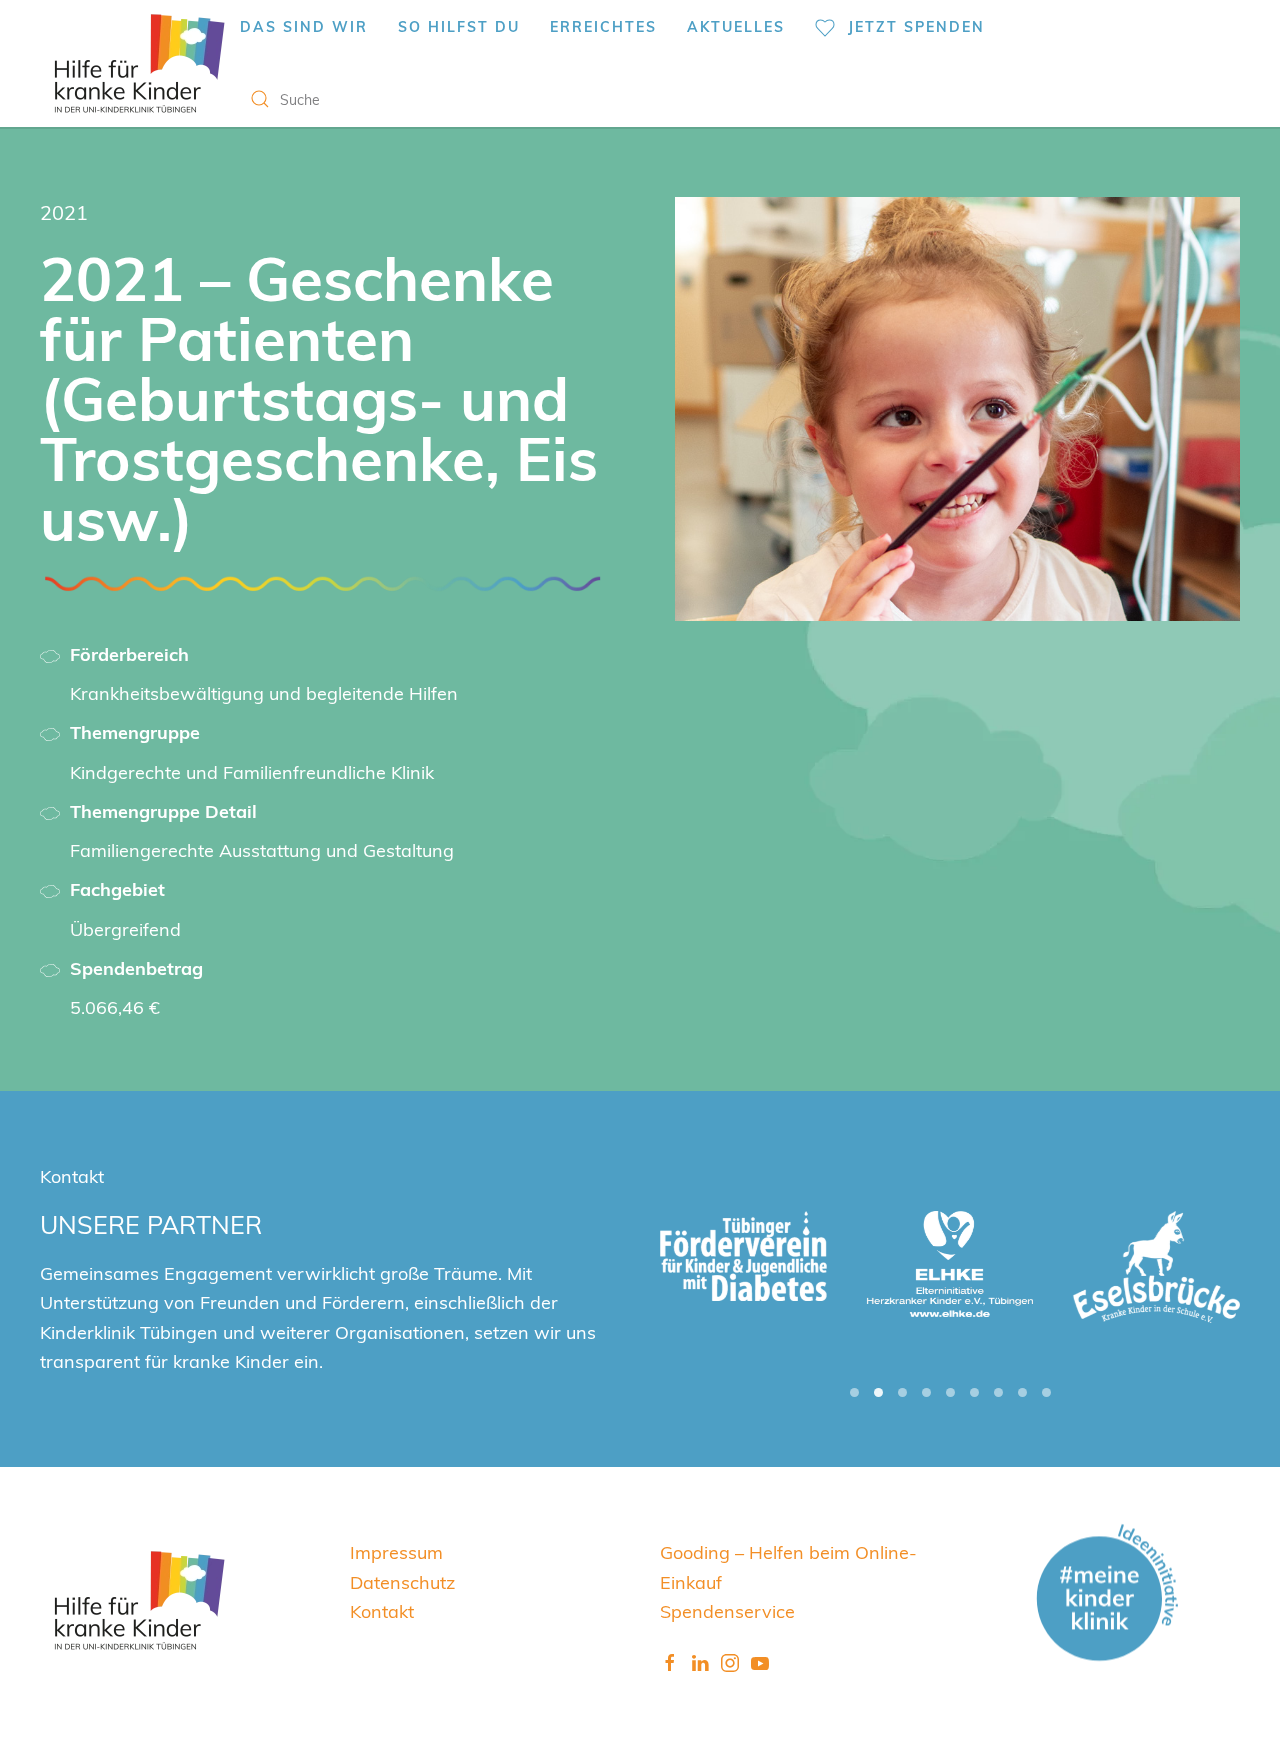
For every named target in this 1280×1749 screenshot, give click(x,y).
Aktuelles (736, 26)
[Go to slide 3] (902, 1392)
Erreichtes (603, 26)
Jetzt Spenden (916, 26)
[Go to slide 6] (974, 1392)
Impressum (396, 1551)
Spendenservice (727, 1610)
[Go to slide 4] (926, 1392)
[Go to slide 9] (1046, 1392)
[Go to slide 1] (854, 1392)
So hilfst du (459, 26)
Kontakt (382, 1610)
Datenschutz (402, 1581)
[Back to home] (140, 63)
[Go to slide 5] (950, 1392)
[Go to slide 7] (998, 1392)
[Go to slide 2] (878, 1392)
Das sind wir (304, 26)
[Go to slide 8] (1022, 1392)
